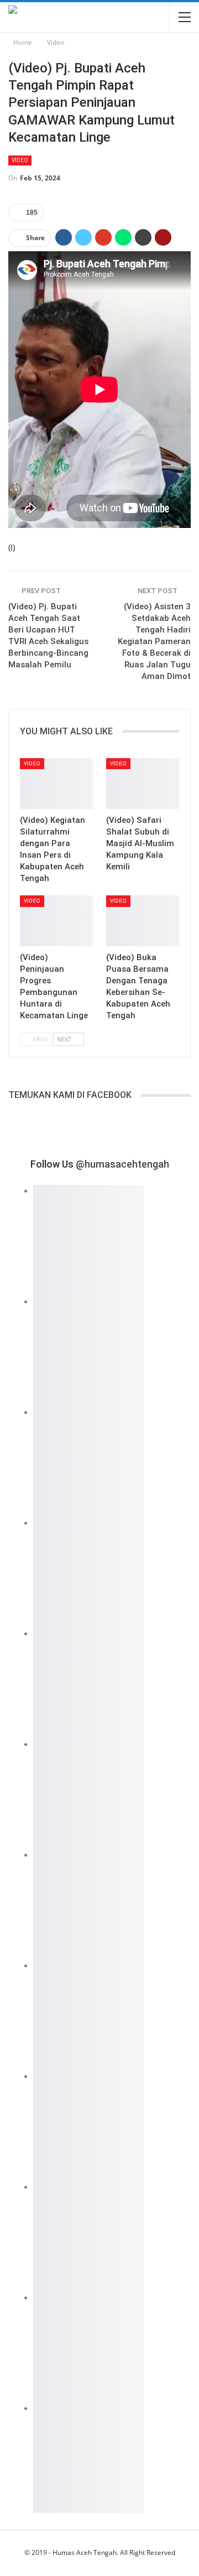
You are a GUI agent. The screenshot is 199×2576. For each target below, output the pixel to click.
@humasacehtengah (122, 1164)
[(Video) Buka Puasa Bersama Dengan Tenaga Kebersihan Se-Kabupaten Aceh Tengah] (143, 921)
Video (20, 160)
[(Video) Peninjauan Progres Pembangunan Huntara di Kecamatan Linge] (56, 921)
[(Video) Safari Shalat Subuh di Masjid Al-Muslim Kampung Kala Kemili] (143, 784)
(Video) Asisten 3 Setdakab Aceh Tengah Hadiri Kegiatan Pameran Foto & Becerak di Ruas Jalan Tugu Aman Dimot (154, 641)
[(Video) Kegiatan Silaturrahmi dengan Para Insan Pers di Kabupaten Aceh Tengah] (56, 784)
